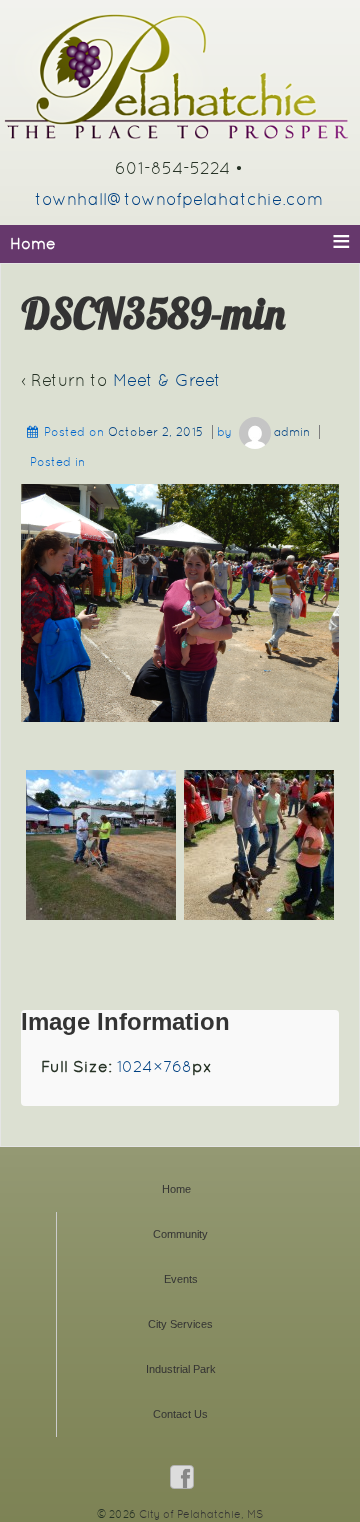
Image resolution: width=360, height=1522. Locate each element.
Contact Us (180, 1414)
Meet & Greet (167, 380)
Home (176, 1189)
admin (292, 432)
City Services (180, 1324)
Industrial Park (181, 1369)
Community (180, 1234)
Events (181, 1279)
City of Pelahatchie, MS (199, 1514)
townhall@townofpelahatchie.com (179, 199)
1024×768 (154, 1066)
